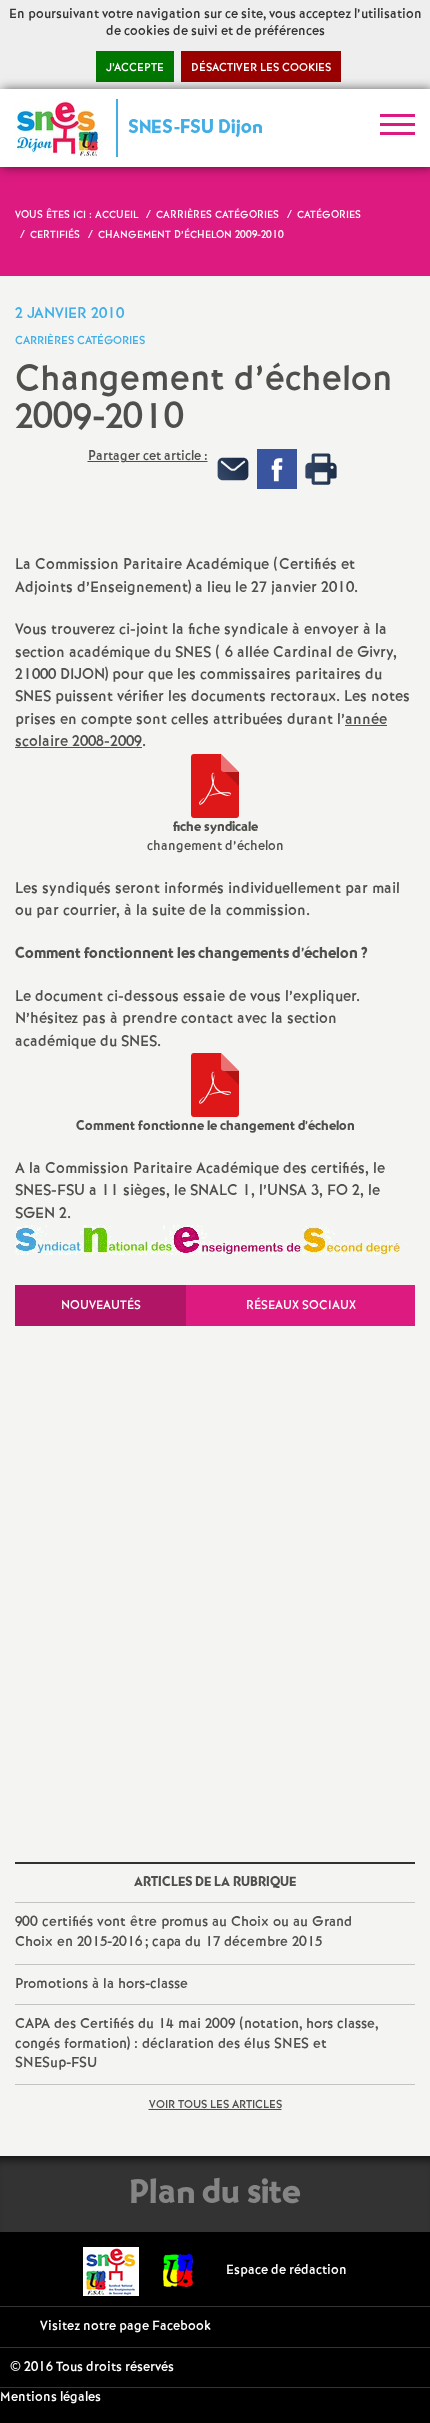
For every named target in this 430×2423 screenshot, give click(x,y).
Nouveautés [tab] (101, 1305)
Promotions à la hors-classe (101, 1984)
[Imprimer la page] (321, 469)
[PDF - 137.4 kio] (215, 786)
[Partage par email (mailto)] (233, 469)
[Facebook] (277, 469)
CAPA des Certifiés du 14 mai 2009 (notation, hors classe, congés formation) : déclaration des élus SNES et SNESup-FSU (196, 2043)
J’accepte (135, 68)
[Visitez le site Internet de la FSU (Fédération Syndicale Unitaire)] (178, 2270)
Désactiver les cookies (261, 68)
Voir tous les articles (215, 2105)
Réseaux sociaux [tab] (301, 1305)
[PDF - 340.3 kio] (215, 1085)
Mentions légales (50, 2397)
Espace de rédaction (286, 2270)
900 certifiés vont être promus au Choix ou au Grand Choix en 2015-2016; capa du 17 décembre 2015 (183, 1932)
